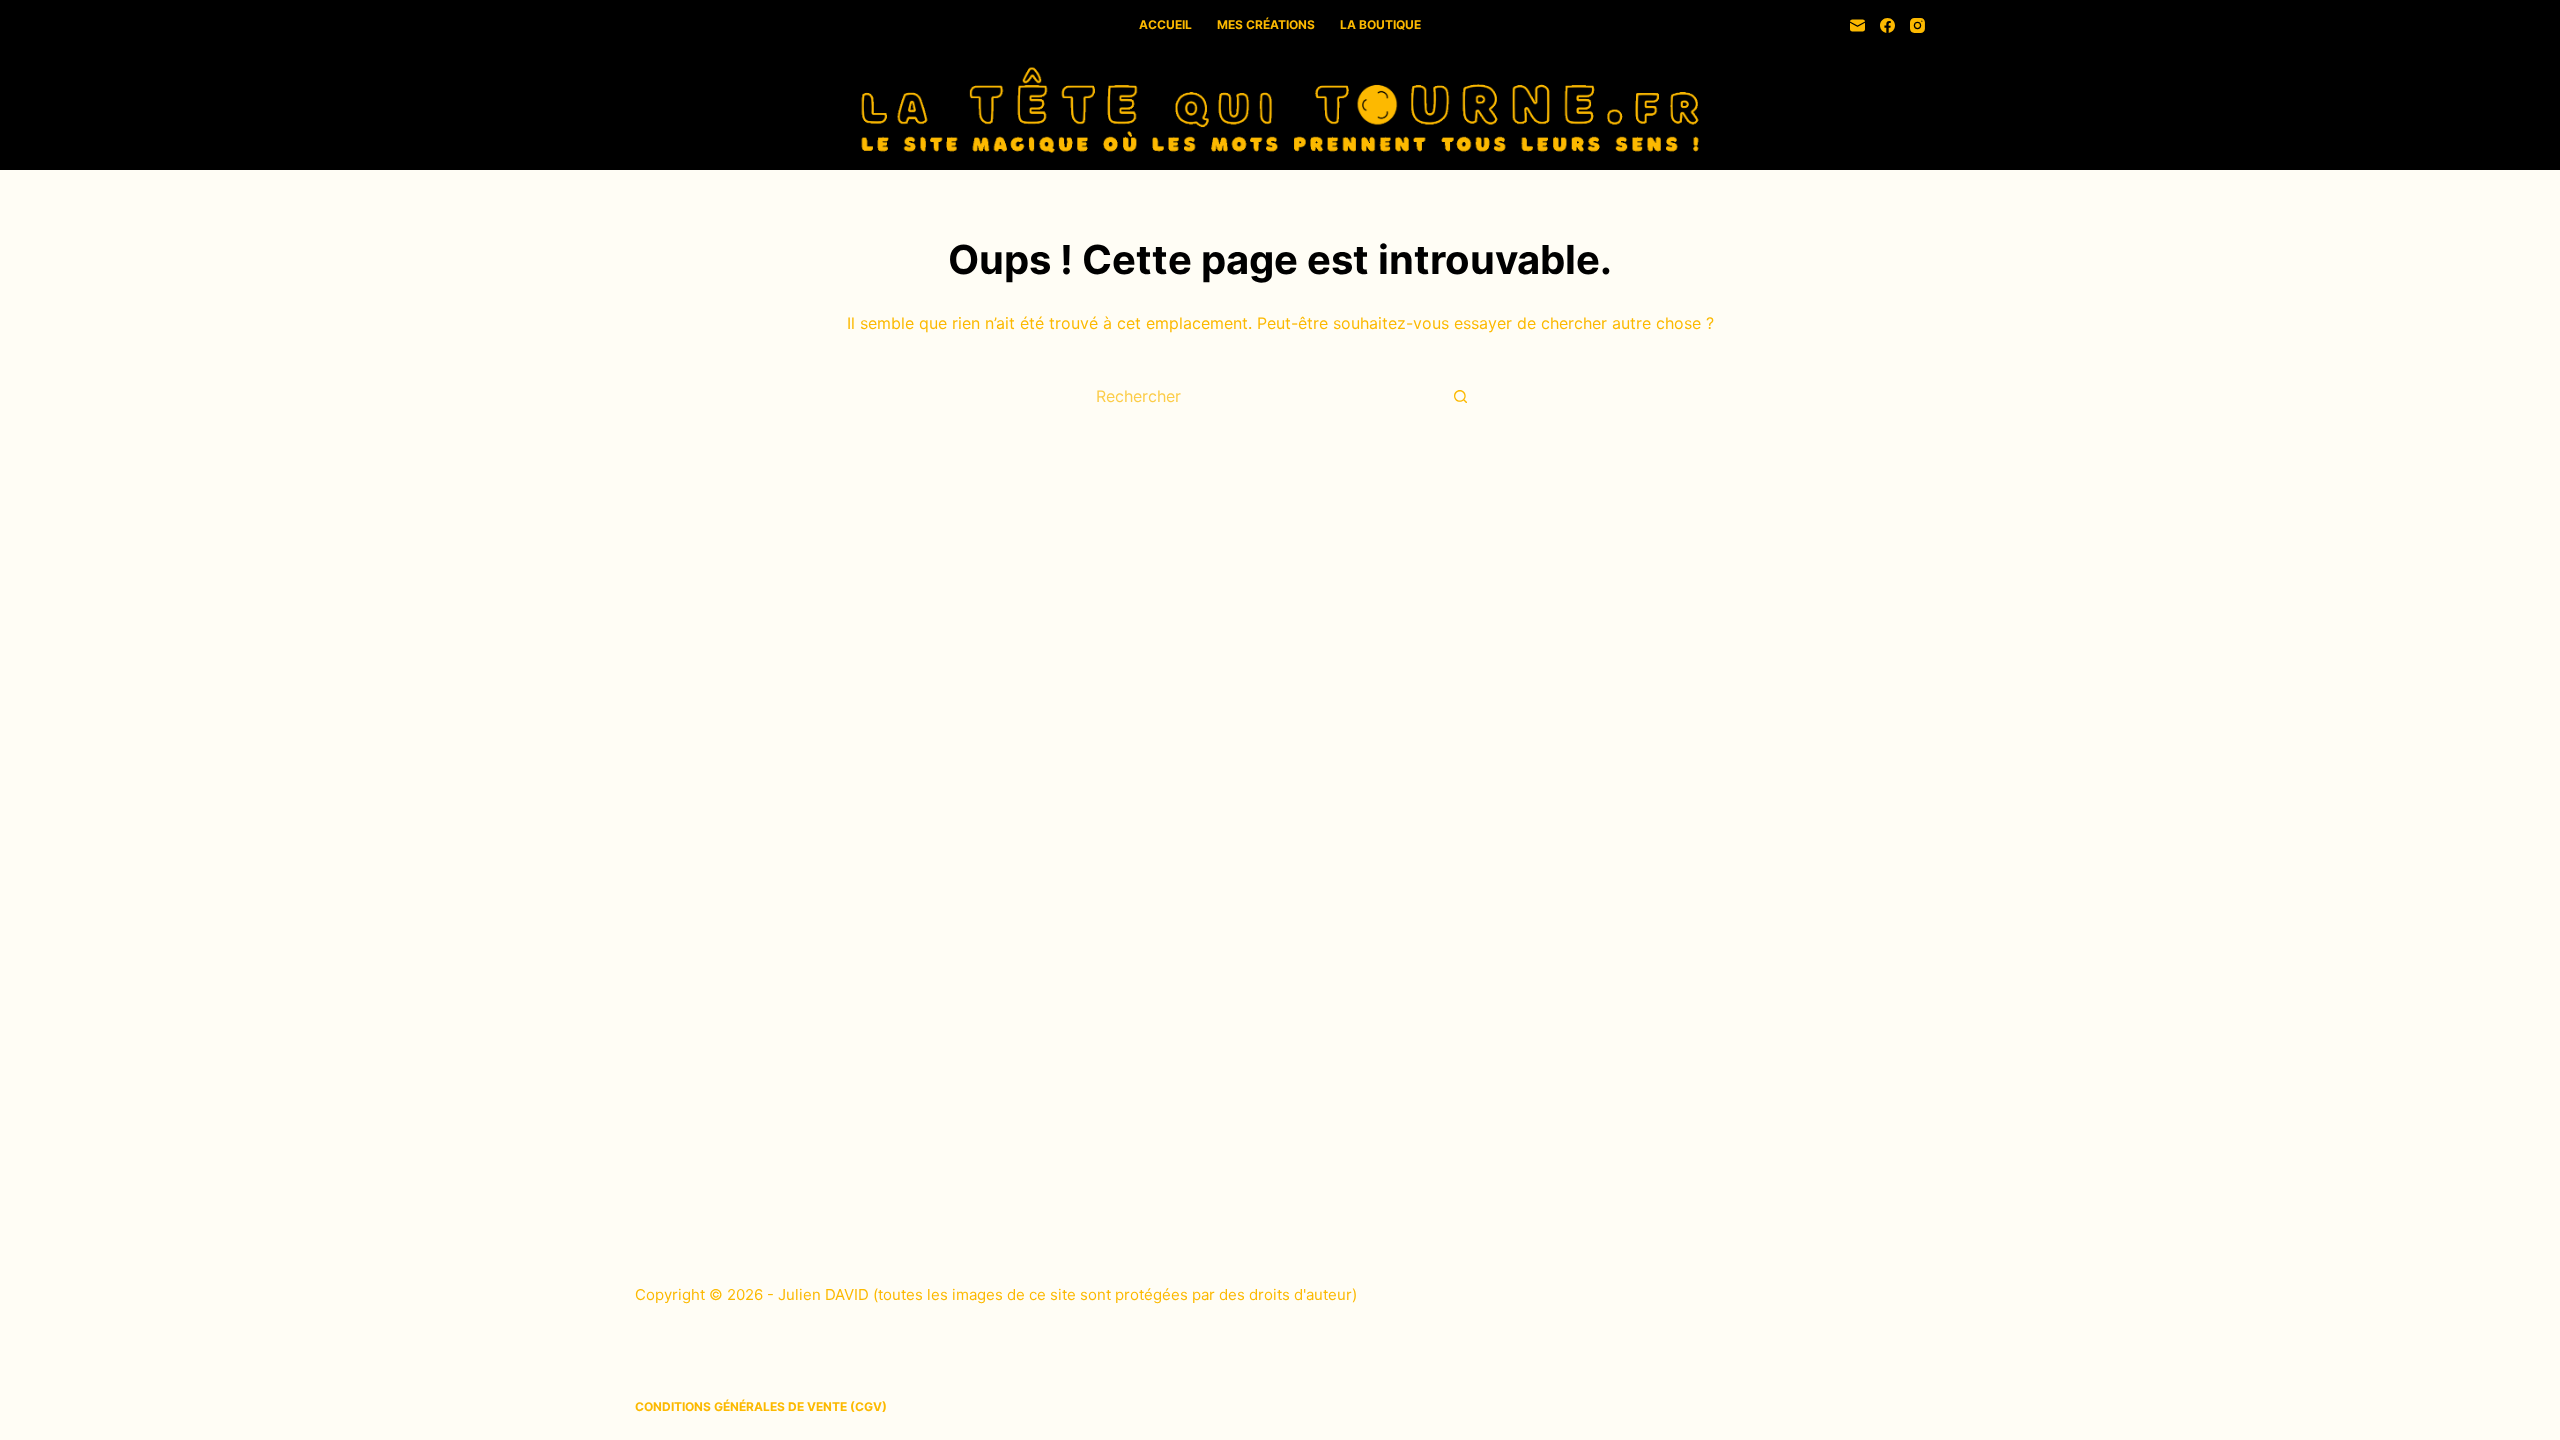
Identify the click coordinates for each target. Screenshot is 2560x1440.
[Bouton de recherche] (1460, 396)
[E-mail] (1857, 25)
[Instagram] (1917, 25)
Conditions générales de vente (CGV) (761, 1406)
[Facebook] (1887, 25)
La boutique (1380, 24)
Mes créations (1266, 24)
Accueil (1165, 24)
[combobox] (1261, 396)
